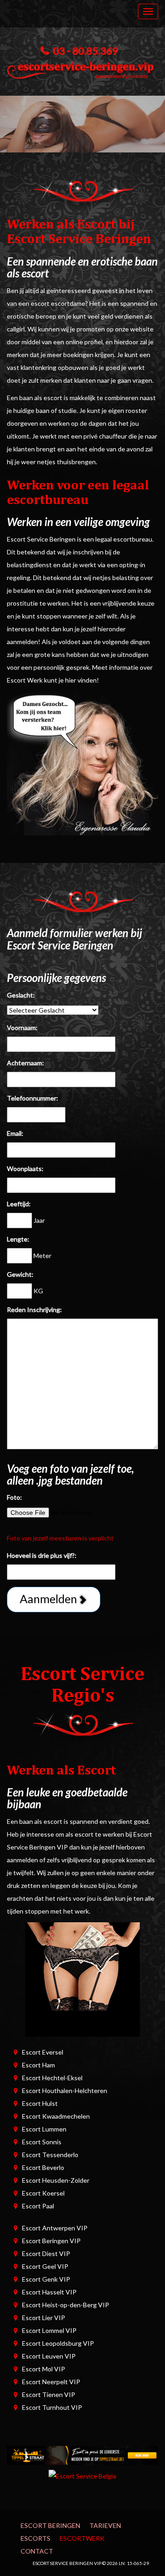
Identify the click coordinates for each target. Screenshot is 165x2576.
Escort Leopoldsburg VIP (58, 2343)
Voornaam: (22, 1028)
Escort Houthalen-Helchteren (65, 2091)
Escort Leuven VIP (49, 2356)
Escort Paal (38, 2206)
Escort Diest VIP (46, 2253)
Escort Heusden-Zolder (56, 2180)
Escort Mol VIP (44, 2369)
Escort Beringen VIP (51, 2241)
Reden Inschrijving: (34, 1310)
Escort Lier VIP (44, 2318)
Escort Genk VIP (46, 2279)
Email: (15, 1133)
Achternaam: (25, 1063)
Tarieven (105, 2525)
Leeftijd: (19, 1204)
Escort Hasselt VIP (49, 2292)
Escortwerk (82, 2538)
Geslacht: (21, 995)
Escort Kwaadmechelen (56, 2116)
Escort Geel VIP (45, 2266)
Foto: (14, 1497)
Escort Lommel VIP (49, 2330)
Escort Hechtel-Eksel (52, 2078)
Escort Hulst (40, 2103)
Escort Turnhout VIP (52, 2407)
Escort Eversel (43, 2052)
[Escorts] (82, 2454)
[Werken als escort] (82, 762)
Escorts (36, 2538)
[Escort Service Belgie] (82, 2476)
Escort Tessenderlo (50, 2155)
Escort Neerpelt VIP (51, 2382)
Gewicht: (20, 1274)
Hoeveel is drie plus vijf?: (42, 1555)
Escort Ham (38, 2065)
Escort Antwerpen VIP (55, 2228)
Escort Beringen (50, 2525)
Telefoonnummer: (33, 1098)
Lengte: (18, 1239)
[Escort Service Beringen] (82, 68)
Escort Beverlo (43, 2167)
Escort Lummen (44, 2129)
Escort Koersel (43, 2193)
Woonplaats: (25, 1169)
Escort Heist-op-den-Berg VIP (66, 2305)
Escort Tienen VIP (49, 2394)
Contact (37, 2551)
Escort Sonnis (42, 2142)
